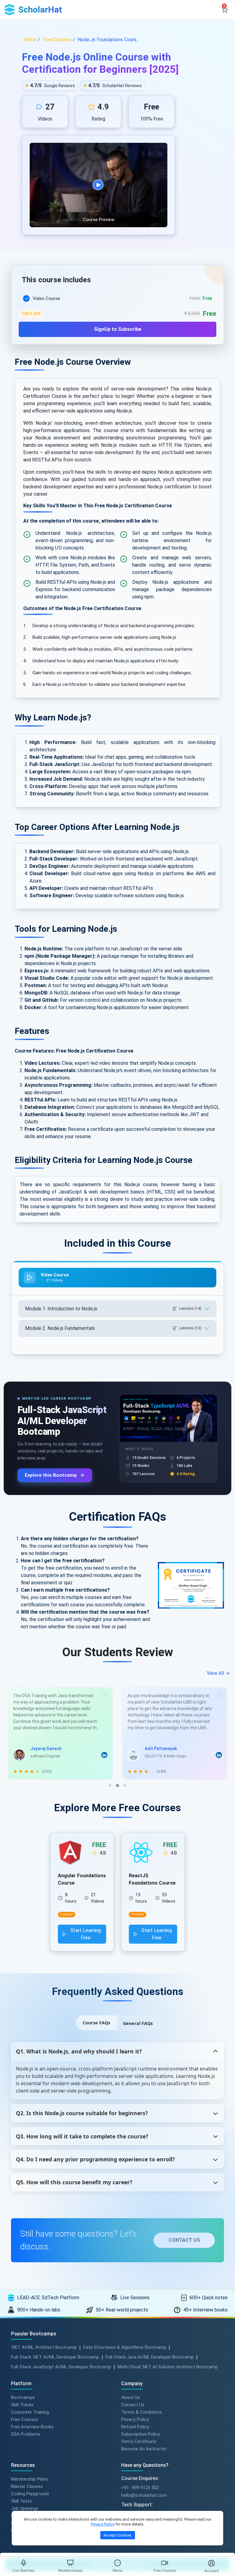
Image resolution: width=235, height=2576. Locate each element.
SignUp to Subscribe (118, 329)
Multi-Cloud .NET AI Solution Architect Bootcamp (168, 2367)
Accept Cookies (117, 2535)
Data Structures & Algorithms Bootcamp (125, 2347)
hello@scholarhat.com (144, 2495)
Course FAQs (96, 2023)
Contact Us (133, 2405)
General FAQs (138, 2023)
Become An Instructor (144, 2449)
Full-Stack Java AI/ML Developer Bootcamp (150, 2357)
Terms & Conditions (142, 2412)
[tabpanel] (117, 312)
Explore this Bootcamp (51, 1475)
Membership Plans (30, 2479)
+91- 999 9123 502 (140, 2488)
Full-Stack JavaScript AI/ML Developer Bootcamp (61, 2367)
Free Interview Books (32, 2427)
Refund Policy (135, 2427)
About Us (131, 2397)
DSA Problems (26, 2434)
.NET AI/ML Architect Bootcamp (44, 2347)
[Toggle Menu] (117, 2563)
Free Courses (25, 2419)
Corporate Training (30, 2412)
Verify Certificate (139, 2441)
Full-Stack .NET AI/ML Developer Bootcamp (55, 2357)
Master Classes (27, 2486)
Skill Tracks (22, 2405)
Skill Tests (21, 2501)
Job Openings (25, 2508)
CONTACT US (184, 2240)
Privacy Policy (135, 2419)
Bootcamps (23, 2397)
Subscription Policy (140, 2434)
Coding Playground (30, 2494)
